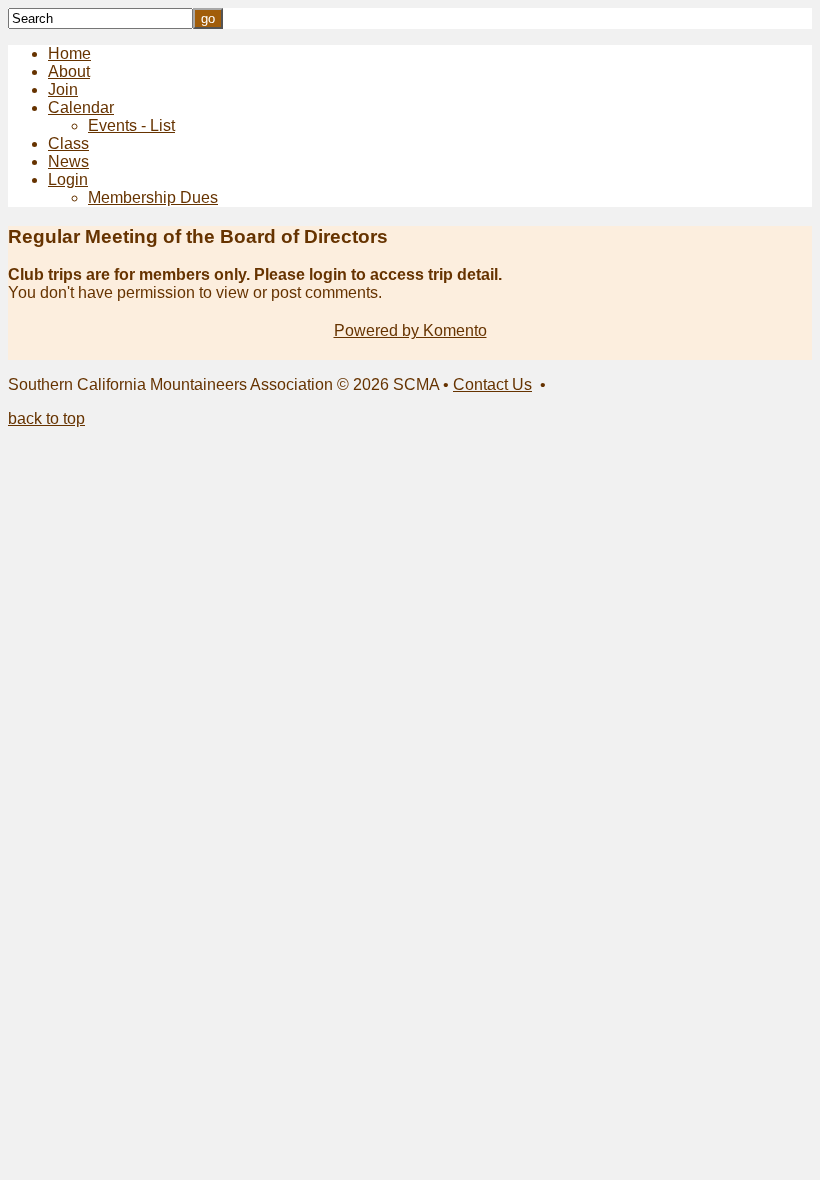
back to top (46, 418)
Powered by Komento (410, 330)
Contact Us (492, 384)
